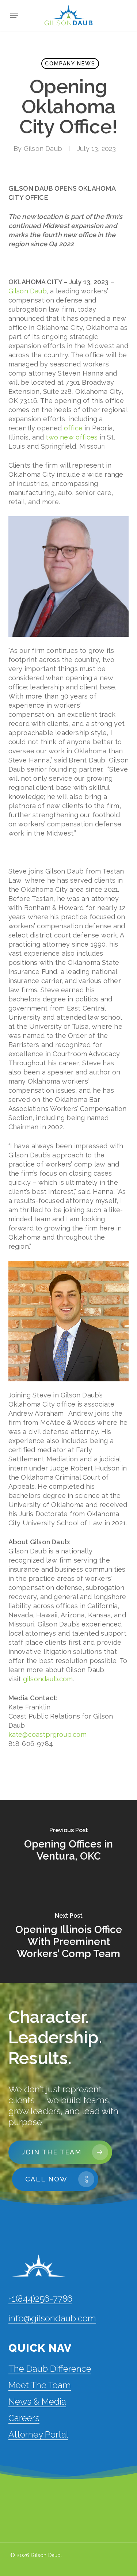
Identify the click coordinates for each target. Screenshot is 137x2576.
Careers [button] (24, 2418)
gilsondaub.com (48, 1679)
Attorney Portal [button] (38, 2434)
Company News (70, 64)
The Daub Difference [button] (50, 2369)
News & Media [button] (37, 2402)
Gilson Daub (43, 149)
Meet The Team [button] (40, 2385)
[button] (14, 15)
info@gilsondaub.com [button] (52, 2318)
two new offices (72, 437)
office (73, 428)
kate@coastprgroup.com (47, 1734)
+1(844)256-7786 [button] (40, 2299)
